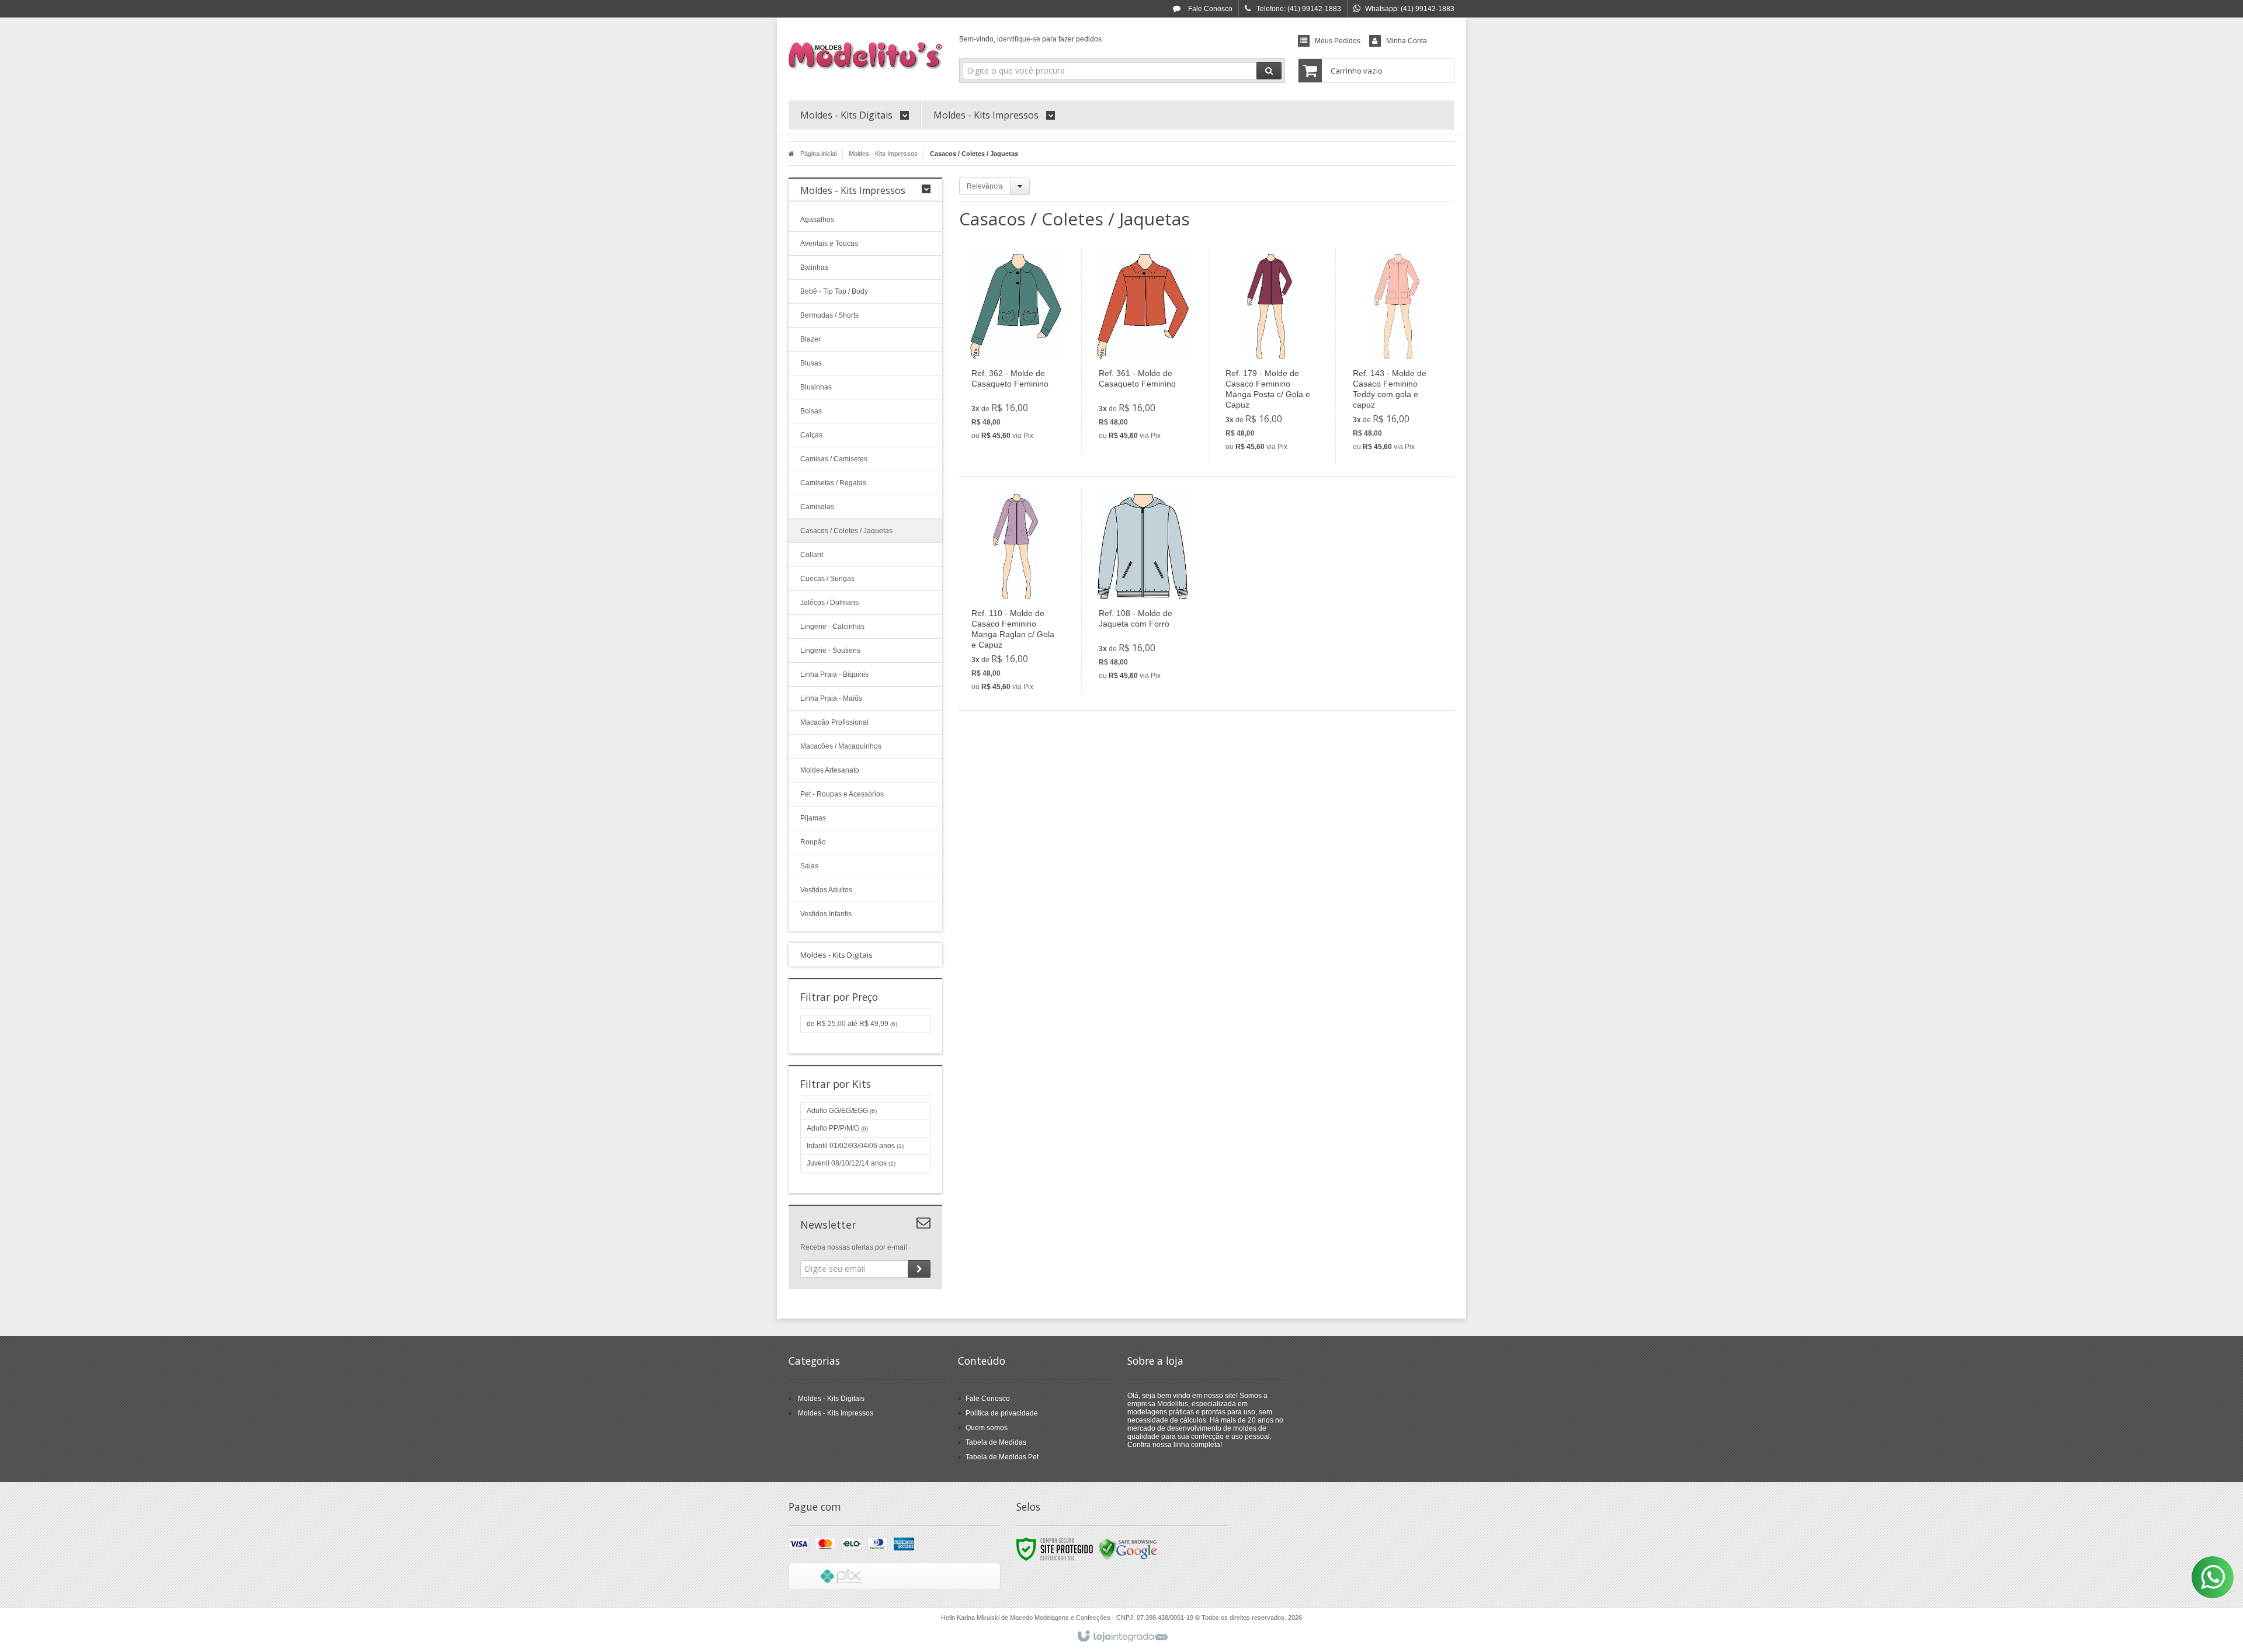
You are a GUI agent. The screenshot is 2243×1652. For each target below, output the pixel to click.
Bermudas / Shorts (829, 315)
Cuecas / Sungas (827, 579)
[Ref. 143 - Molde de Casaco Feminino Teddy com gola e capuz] (1397, 356)
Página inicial (818, 154)
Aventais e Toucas (829, 244)
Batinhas (814, 267)
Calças (811, 435)
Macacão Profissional (834, 722)
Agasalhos (817, 220)
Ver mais (1022, 397)
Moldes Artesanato (830, 770)
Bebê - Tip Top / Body (834, 291)
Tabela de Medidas (996, 1442)
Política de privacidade (1002, 1413)
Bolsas (811, 411)
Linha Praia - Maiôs (831, 698)
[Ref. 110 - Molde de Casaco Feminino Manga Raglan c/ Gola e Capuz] (1016, 596)
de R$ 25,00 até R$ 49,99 (852, 1024)
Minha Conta (1407, 41)
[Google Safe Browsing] (1128, 1549)
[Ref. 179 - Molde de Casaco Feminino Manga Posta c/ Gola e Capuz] (1270, 356)
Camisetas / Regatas (833, 483)
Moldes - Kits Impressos (883, 154)
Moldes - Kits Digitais (831, 1399)
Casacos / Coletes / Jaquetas (846, 531)
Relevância (985, 186)
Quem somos (987, 1428)
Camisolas (817, 507)
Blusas (811, 363)
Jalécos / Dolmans (829, 603)
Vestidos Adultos (826, 890)
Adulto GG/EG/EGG (842, 1111)
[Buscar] (1269, 71)
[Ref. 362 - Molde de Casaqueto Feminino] (1016, 351)
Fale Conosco (1209, 9)
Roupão (813, 842)
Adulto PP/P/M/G (837, 1128)
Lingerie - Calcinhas (832, 627)
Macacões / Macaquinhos (841, 746)
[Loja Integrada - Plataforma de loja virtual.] (1122, 1637)
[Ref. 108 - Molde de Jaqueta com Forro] (1143, 591)
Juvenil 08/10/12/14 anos (851, 1163)
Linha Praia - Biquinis (834, 674)
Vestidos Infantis (826, 914)
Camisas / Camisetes (834, 459)
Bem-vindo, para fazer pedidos (1030, 39)
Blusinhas (816, 387)
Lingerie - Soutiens (830, 651)
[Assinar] (919, 1269)
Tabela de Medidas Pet (1002, 1457)
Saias (809, 866)
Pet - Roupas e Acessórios (842, 794)
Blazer (810, 339)
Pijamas (813, 818)
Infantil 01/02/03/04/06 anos (855, 1146)
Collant (812, 555)
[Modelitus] (865, 56)
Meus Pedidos (1338, 41)
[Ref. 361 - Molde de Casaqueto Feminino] (1143, 351)
